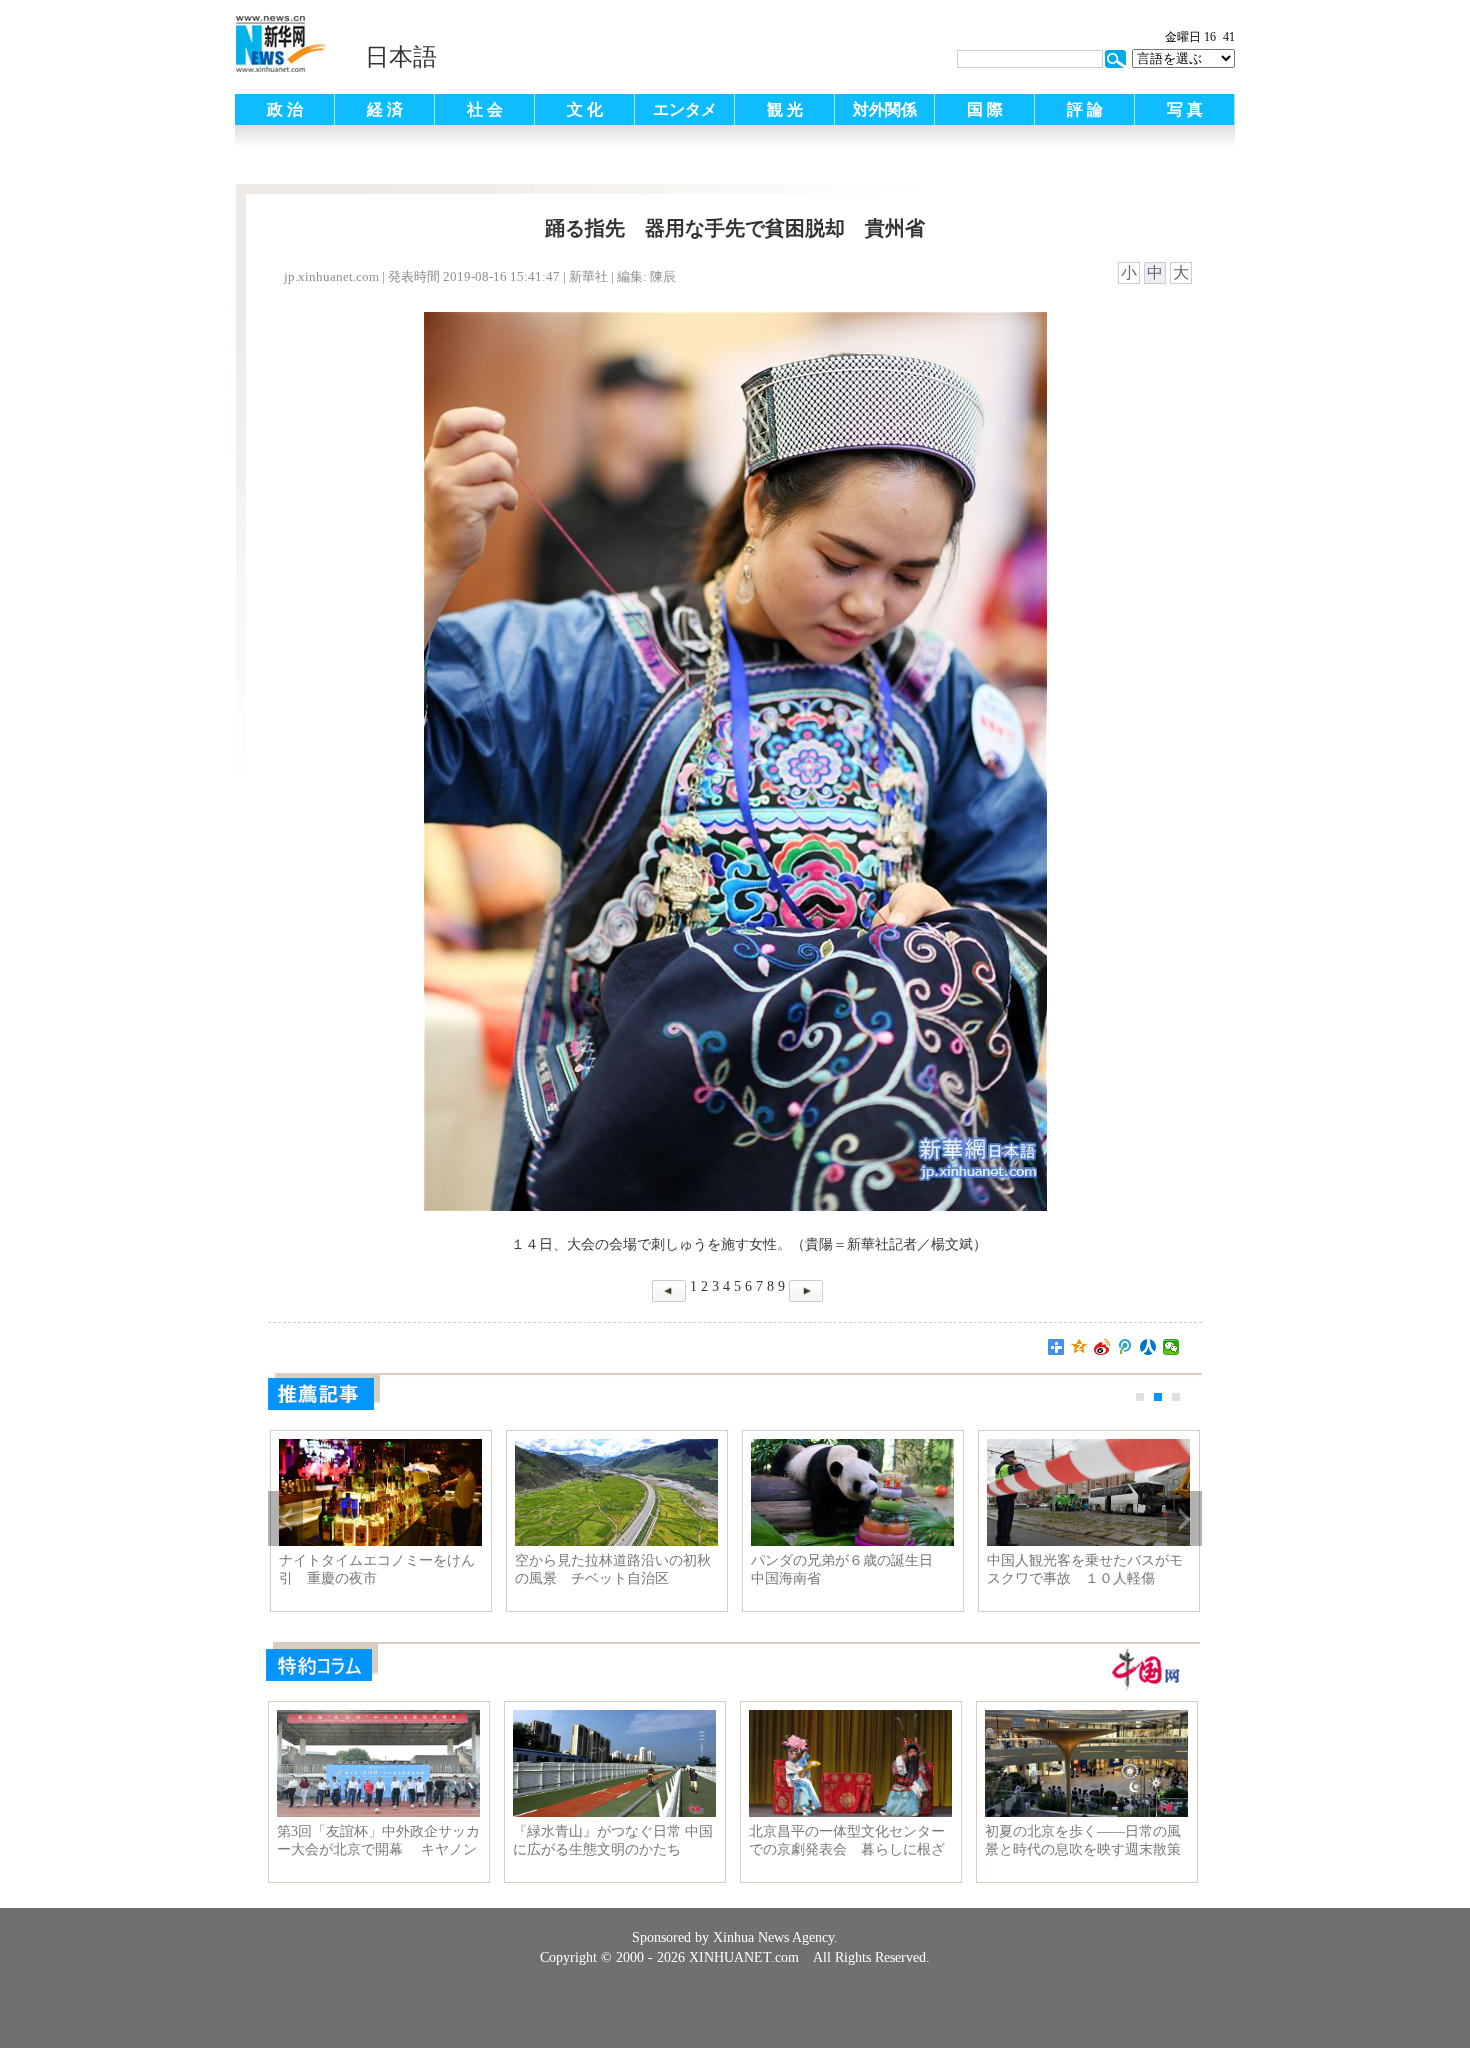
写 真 (1185, 109)
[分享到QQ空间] (1079, 1347)
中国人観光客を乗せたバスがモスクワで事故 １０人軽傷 (1085, 1569)
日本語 (401, 57)
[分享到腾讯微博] (1125, 1347)
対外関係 (885, 109)
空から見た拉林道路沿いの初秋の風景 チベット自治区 (613, 1569)
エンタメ (685, 109)
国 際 (985, 109)
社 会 (485, 109)
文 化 (585, 109)
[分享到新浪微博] (1102, 1347)
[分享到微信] (1171, 1347)
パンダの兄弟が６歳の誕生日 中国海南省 (849, 1569)
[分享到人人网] (1148, 1347)
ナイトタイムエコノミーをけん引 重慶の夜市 (377, 1569)
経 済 (385, 109)
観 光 (785, 109)
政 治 (285, 109)
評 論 (1085, 109)
